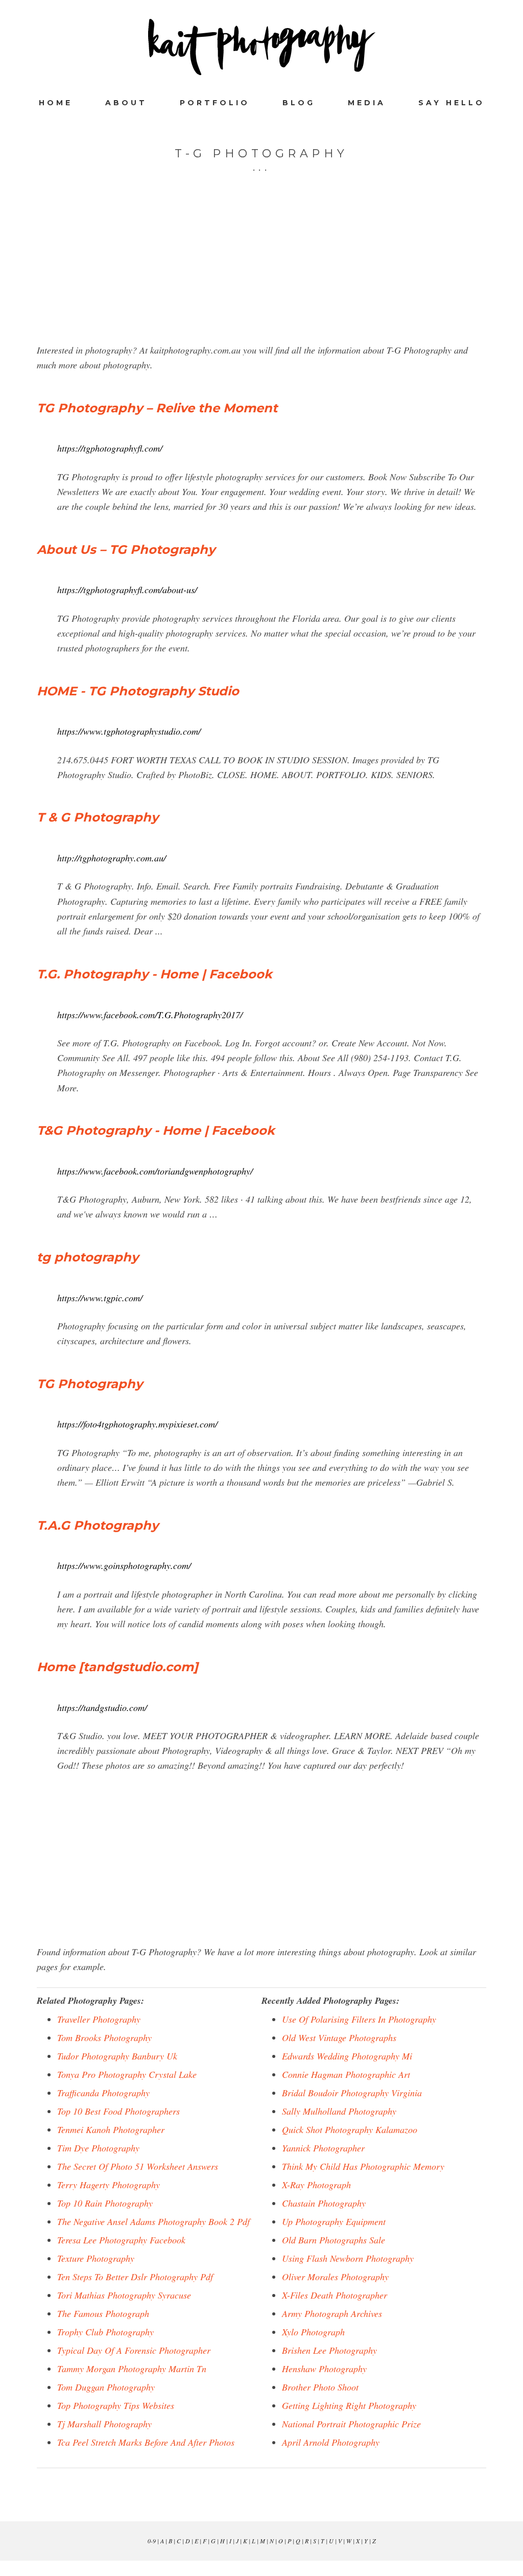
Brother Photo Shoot (320, 2387)
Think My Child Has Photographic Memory (363, 2166)
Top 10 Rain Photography (105, 2203)
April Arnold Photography (331, 2442)
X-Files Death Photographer (335, 2295)
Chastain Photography (324, 2203)
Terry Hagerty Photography (109, 2185)
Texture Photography (96, 2258)
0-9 (152, 2541)
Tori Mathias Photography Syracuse (124, 2295)
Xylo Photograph (313, 2332)
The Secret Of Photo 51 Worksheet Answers (138, 2166)
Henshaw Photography (324, 2369)
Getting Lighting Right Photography (349, 2405)
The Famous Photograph (103, 2313)
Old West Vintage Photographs (339, 2038)
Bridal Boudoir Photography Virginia (352, 2093)
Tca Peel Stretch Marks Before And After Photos (146, 2442)
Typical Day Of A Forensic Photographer (134, 2350)
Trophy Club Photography (105, 2332)
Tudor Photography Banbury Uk (117, 2056)
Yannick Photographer (323, 2148)
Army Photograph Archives (332, 2313)
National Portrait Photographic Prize (351, 2424)
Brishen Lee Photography (329, 2350)
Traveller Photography (99, 2019)
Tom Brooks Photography (104, 2038)
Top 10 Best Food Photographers (118, 2111)
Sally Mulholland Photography (339, 2111)
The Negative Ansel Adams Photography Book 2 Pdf (153, 2221)
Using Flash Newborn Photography (348, 2258)
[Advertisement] (261, 271)
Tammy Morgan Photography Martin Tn (132, 2369)
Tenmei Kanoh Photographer (111, 2129)
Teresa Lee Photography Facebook (121, 2240)
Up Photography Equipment (334, 2221)
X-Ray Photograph (316, 2185)
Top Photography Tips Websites (116, 2405)
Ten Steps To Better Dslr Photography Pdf (135, 2277)
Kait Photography (261, 47)
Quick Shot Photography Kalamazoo (350, 2129)
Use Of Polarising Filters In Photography (359, 2019)
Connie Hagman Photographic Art (346, 2074)
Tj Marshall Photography (104, 2424)
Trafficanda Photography (103, 2093)
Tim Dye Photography (98, 2148)
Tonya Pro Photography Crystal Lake (127, 2074)
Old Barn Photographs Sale (334, 2240)
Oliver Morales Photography (335, 2277)
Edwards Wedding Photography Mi (347, 2056)
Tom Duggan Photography (106, 2387)
